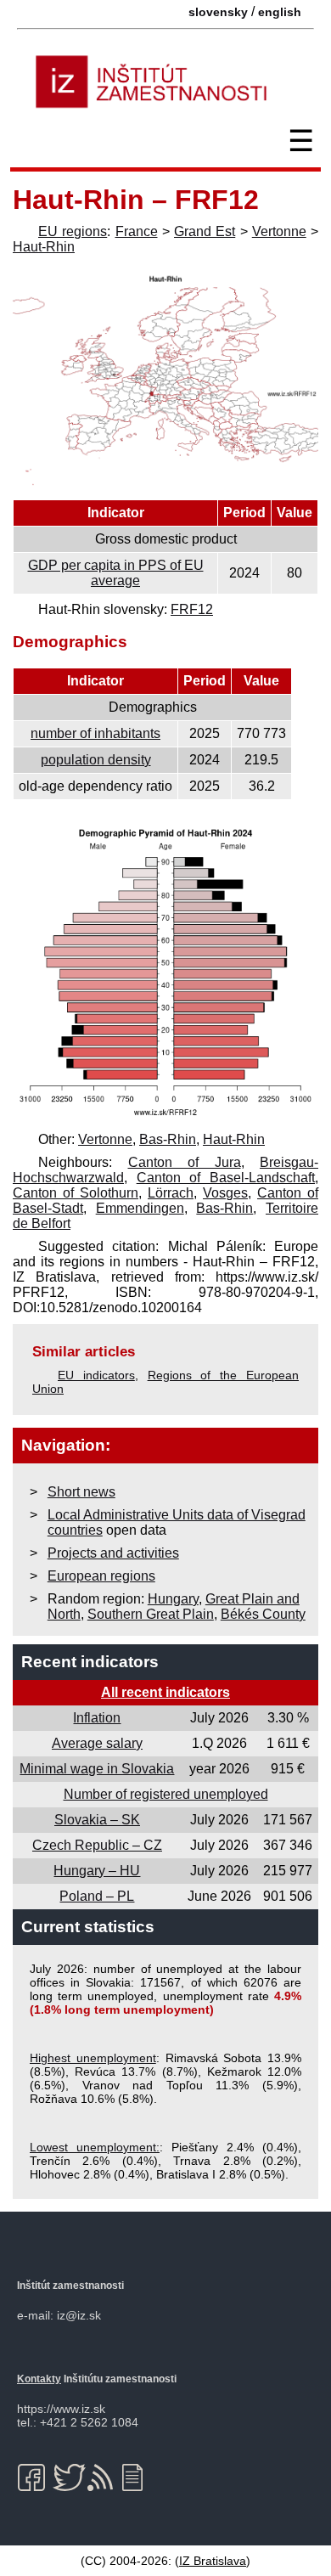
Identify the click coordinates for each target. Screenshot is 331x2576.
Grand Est (205, 231)
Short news (81, 1492)
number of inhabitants (95, 733)
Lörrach (171, 1193)
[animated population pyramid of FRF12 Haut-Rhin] (165, 1116)
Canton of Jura (185, 1162)
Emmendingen (140, 1208)
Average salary (97, 1743)
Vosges (225, 1193)
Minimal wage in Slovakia (97, 1769)
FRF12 (192, 609)
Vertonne (279, 231)
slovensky (218, 12)
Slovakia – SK (97, 1820)
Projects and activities (113, 1553)
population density (96, 760)
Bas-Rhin (168, 1139)
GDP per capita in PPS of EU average (116, 573)
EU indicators (96, 1375)
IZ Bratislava (213, 2561)
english (280, 12)
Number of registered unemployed (166, 1794)
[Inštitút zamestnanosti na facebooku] (34, 2477)
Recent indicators (90, 1662)
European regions (101, 1576)
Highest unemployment (93, 2058)
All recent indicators (165, 1692)
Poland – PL (97, 1896)
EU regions (73, 231)
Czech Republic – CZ (97, 1845)
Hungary (173, 1599)
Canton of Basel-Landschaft (226, 1178)
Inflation (97, 1718)
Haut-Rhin (44, 247)
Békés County (263, 1614)
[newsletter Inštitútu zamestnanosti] (139, 2477)
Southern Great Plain (151, 1614)
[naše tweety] (69, 2477)
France (137, 231)
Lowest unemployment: (95, 2147)
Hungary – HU (97, 1871)
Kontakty (39, 2379)
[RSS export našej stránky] (104, 2477)
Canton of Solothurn (76, 1193)
